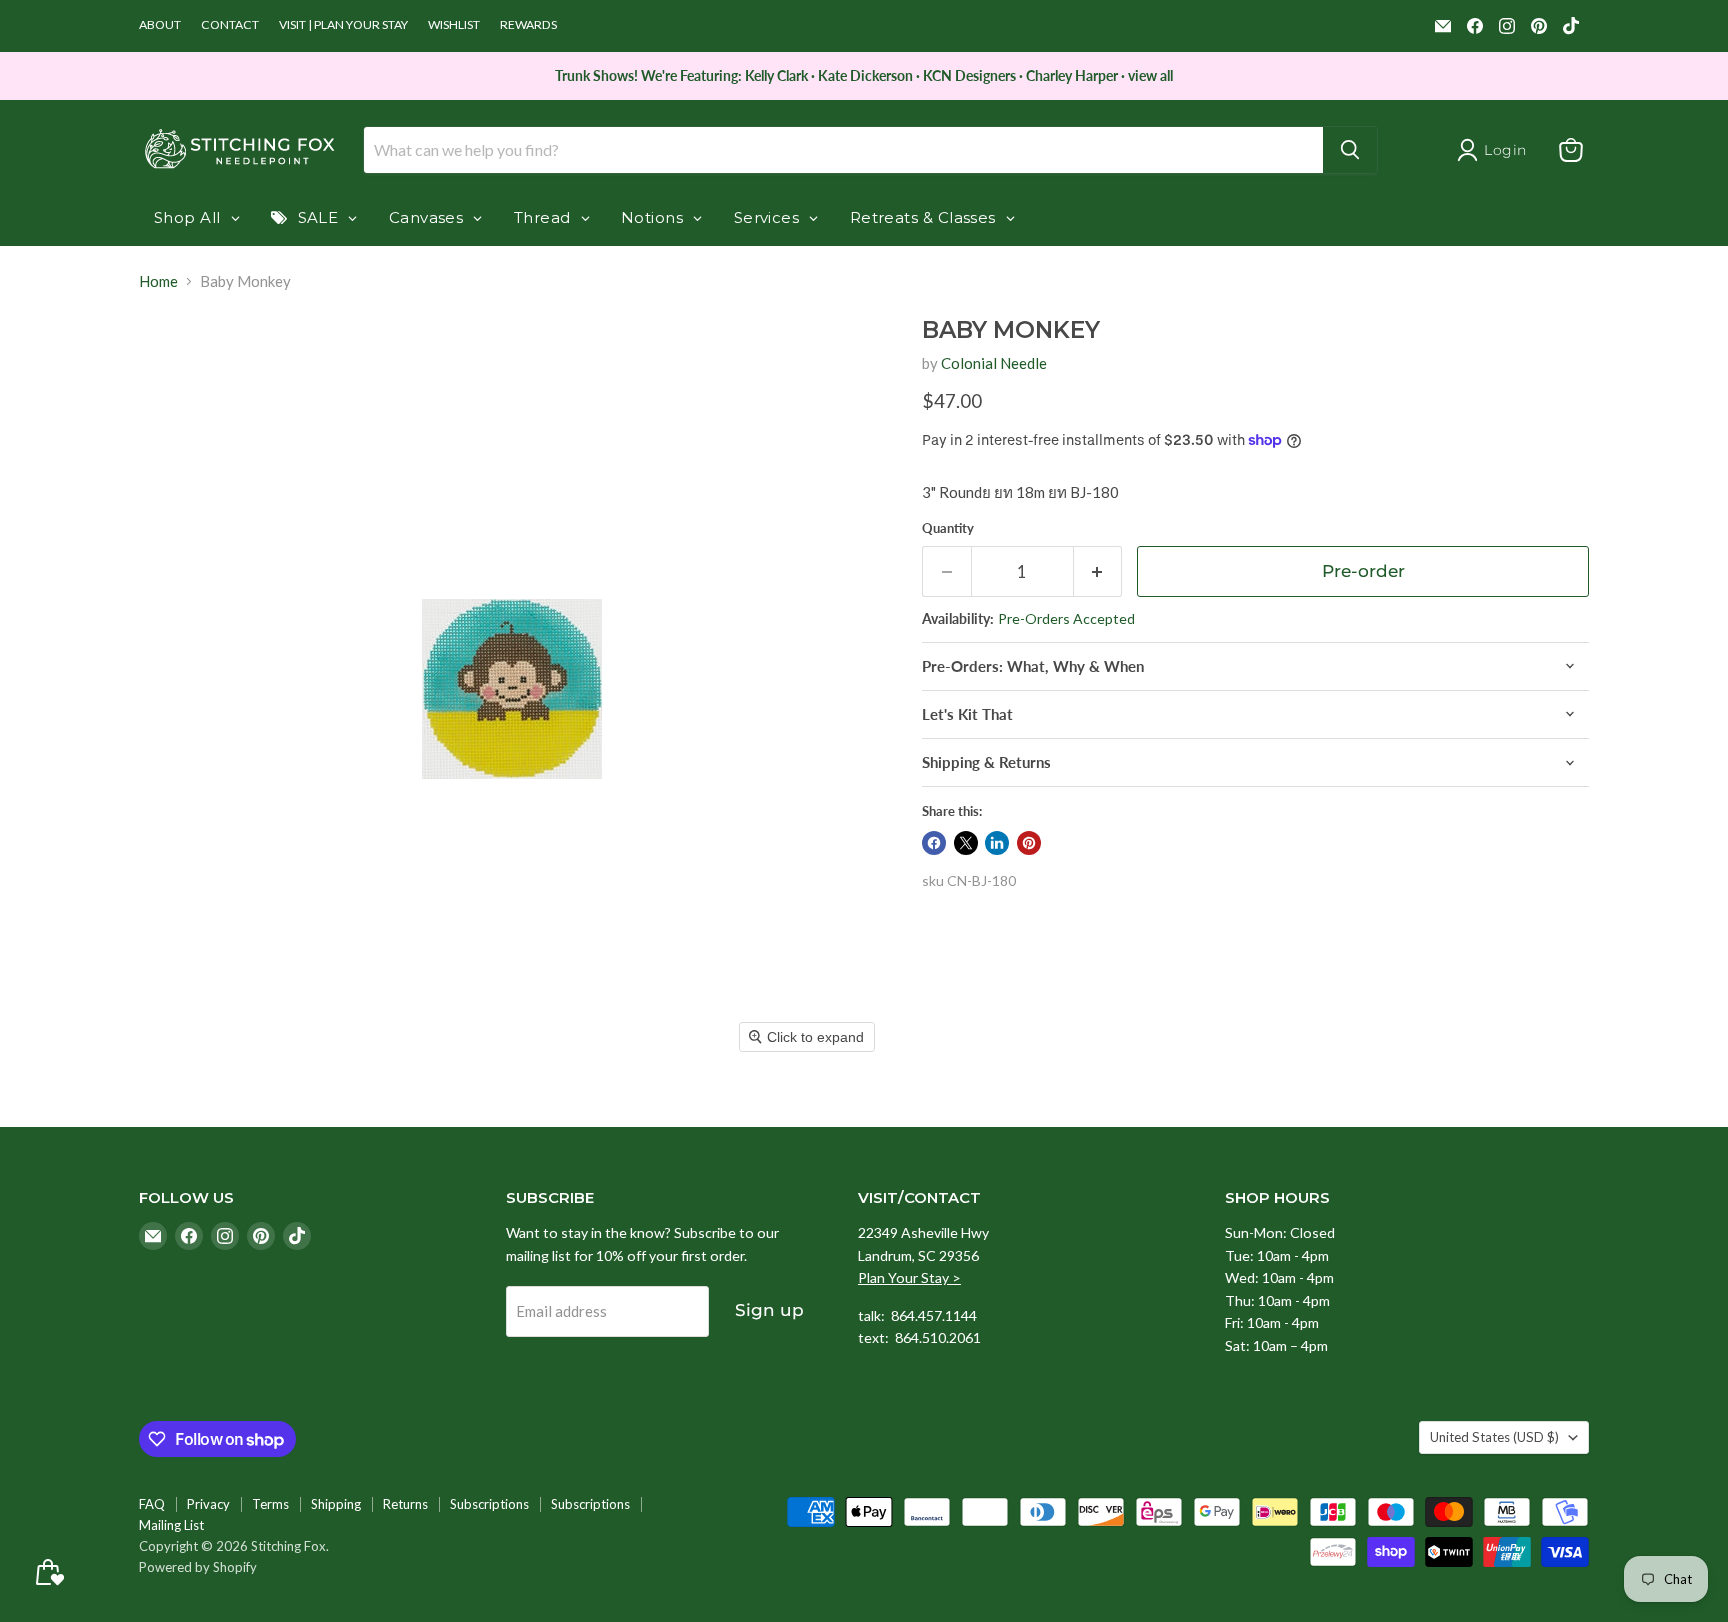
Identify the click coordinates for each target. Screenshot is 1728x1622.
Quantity (948, 528)
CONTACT (230, 25)
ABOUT (160, 25)
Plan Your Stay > (909, 1277)
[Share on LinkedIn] (997, 843)
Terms (270, 1504)
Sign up (769, 1310)
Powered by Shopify (198, 1567)
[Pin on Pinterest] (1029, 843)
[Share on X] (966, 843)
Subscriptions (489, 1504)
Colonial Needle (994, 363)
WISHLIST (454, 25)
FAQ (152, 1504)
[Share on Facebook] (934, 843)
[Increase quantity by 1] (1098, 571)
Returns (405, 1504)
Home (158, 281)
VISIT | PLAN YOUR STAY (343, 25)
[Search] (1350, 150)
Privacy (208, 1504)
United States (1494, 1437)
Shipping (336, 1504)
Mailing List (171, 1525)
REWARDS (528, 25)
